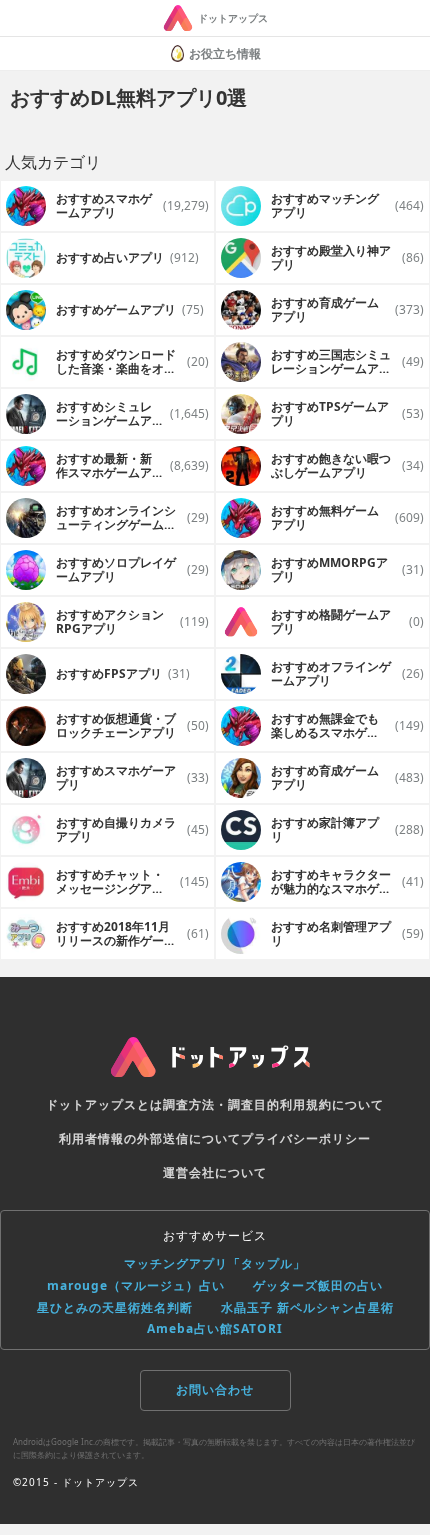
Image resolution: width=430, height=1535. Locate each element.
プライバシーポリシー (306, 1138)
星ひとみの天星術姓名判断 (115, 1307)
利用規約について (332, 1104)
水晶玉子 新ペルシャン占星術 (307, 1307)
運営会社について (215, 1172)
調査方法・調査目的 (221, 1104)
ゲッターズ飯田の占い (318, 1285)
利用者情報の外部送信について (150, 1138)
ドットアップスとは (104, 1104)
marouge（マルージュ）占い (136, 1285)
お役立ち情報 (225, 53)
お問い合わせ (215, 1389)
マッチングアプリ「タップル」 (215, 1263)
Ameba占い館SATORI (215, 1328)
